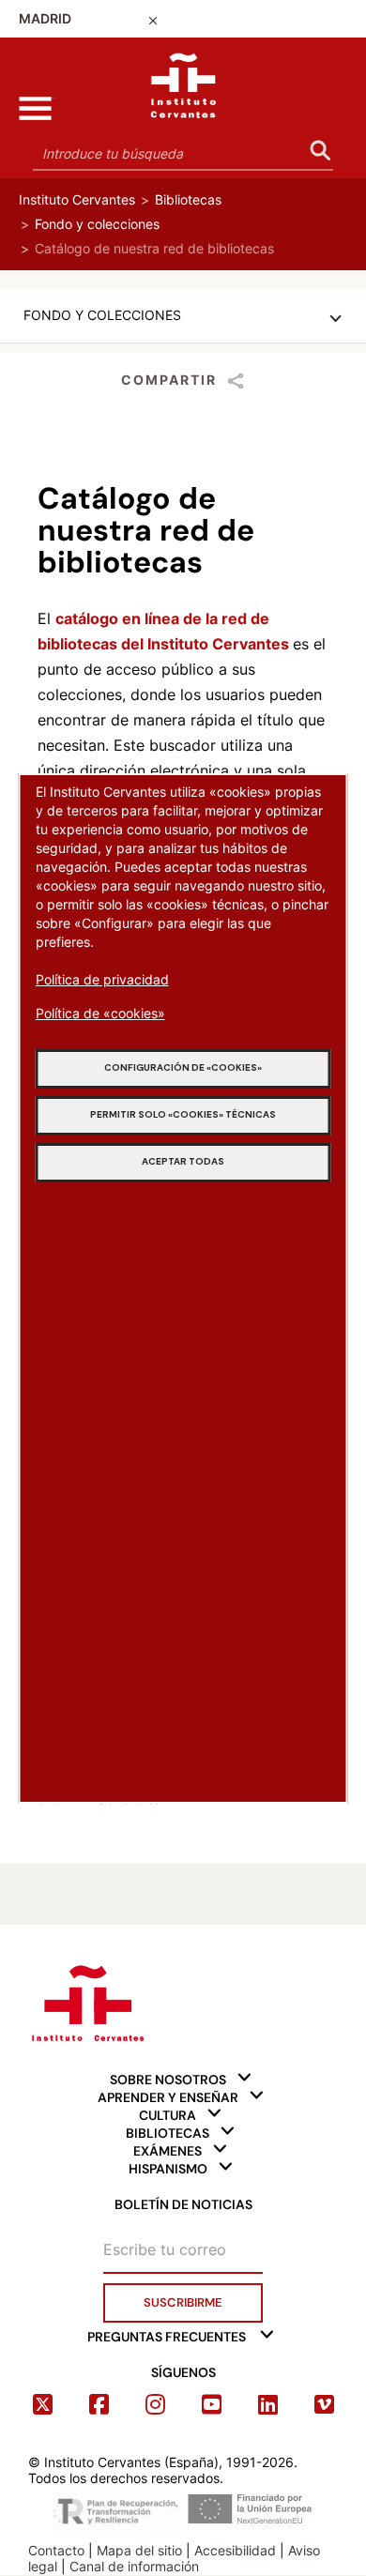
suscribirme (183, 2302)
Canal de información (134, 2566)
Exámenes (168, 2151)
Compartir (169, 380)
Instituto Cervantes (77, 199)
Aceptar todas (183, 1161)
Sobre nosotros (168, 2080)
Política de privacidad (102, 979)
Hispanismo (168, 2169)
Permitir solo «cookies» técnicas (183, 1114)
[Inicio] (183, 81)
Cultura (168, 2115)
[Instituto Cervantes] (87, 2000)
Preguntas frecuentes (167, 2337)
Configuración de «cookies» (183, 1067)
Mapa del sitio (139, 2550)
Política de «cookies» (100, 1013)
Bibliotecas (188, 199)
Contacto (56, 2550)
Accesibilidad (235, 2550)
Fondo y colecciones (97, 224)
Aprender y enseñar (168, 2097)
